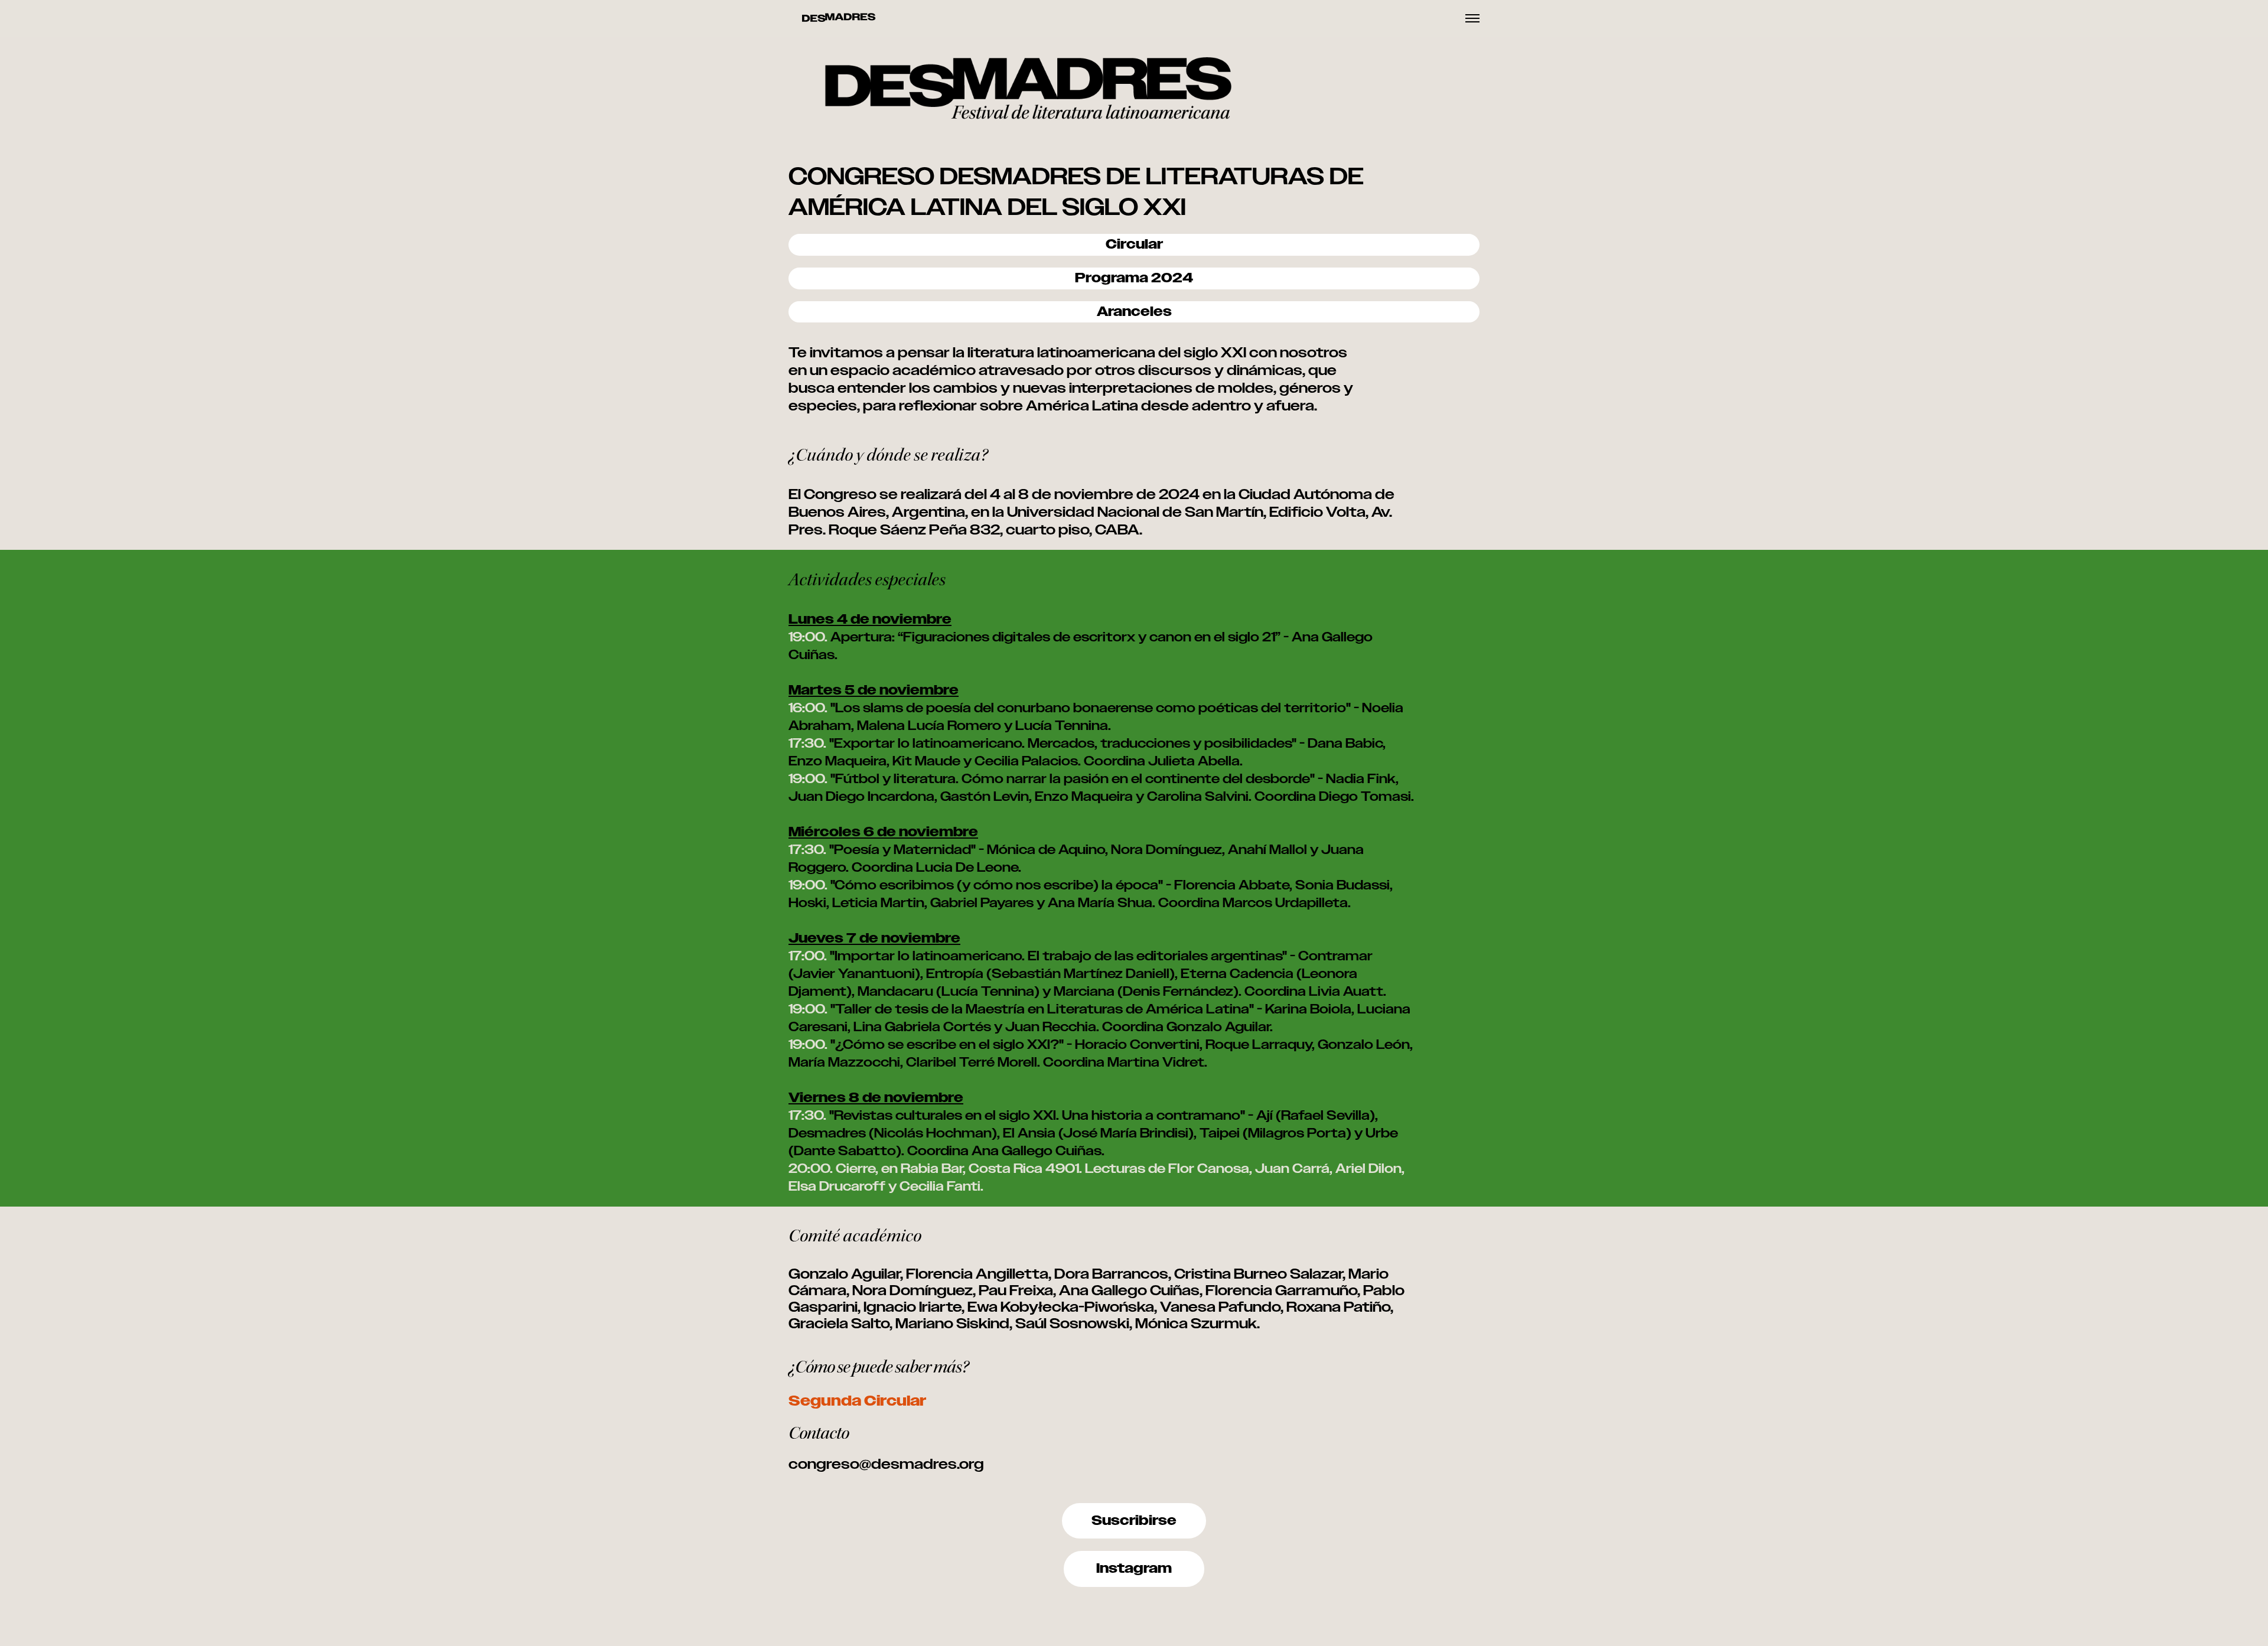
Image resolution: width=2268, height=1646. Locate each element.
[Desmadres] (839, 18)
